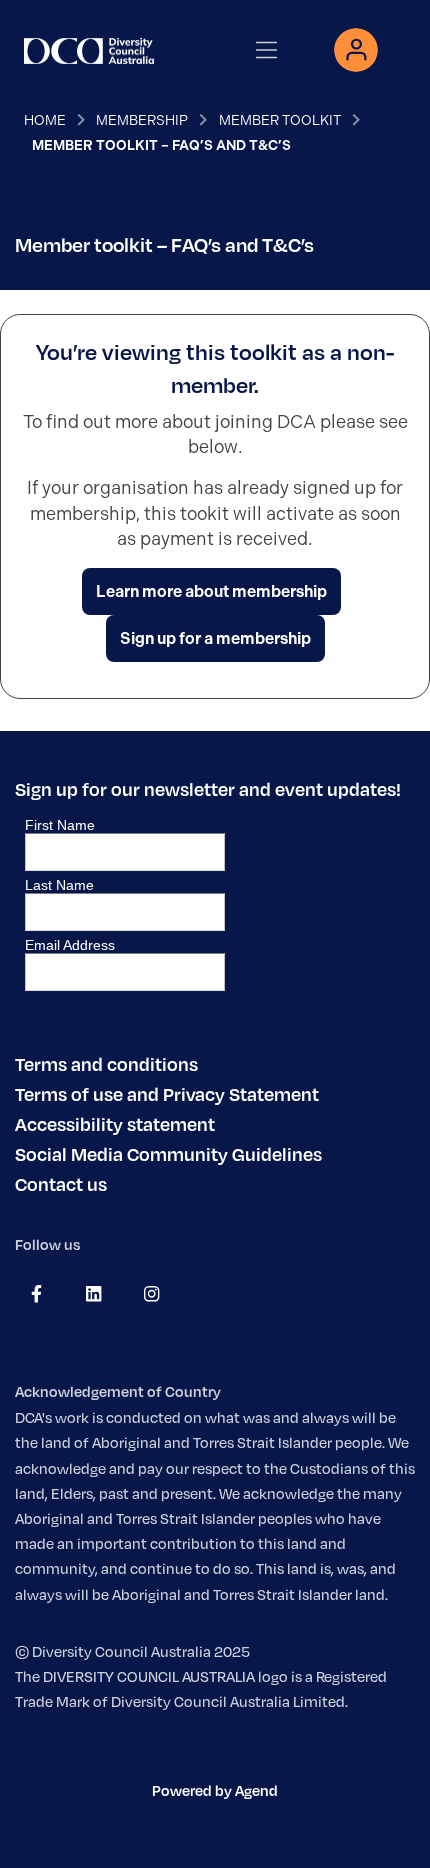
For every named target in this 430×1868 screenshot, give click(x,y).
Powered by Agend (215, 1790)
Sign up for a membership (215, 638)
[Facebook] (36, 1294)
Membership (142, 120)
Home (45, 120)
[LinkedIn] (93, 1294)
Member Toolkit (280, 120)
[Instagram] (151, 1294)
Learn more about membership (211, 591)
